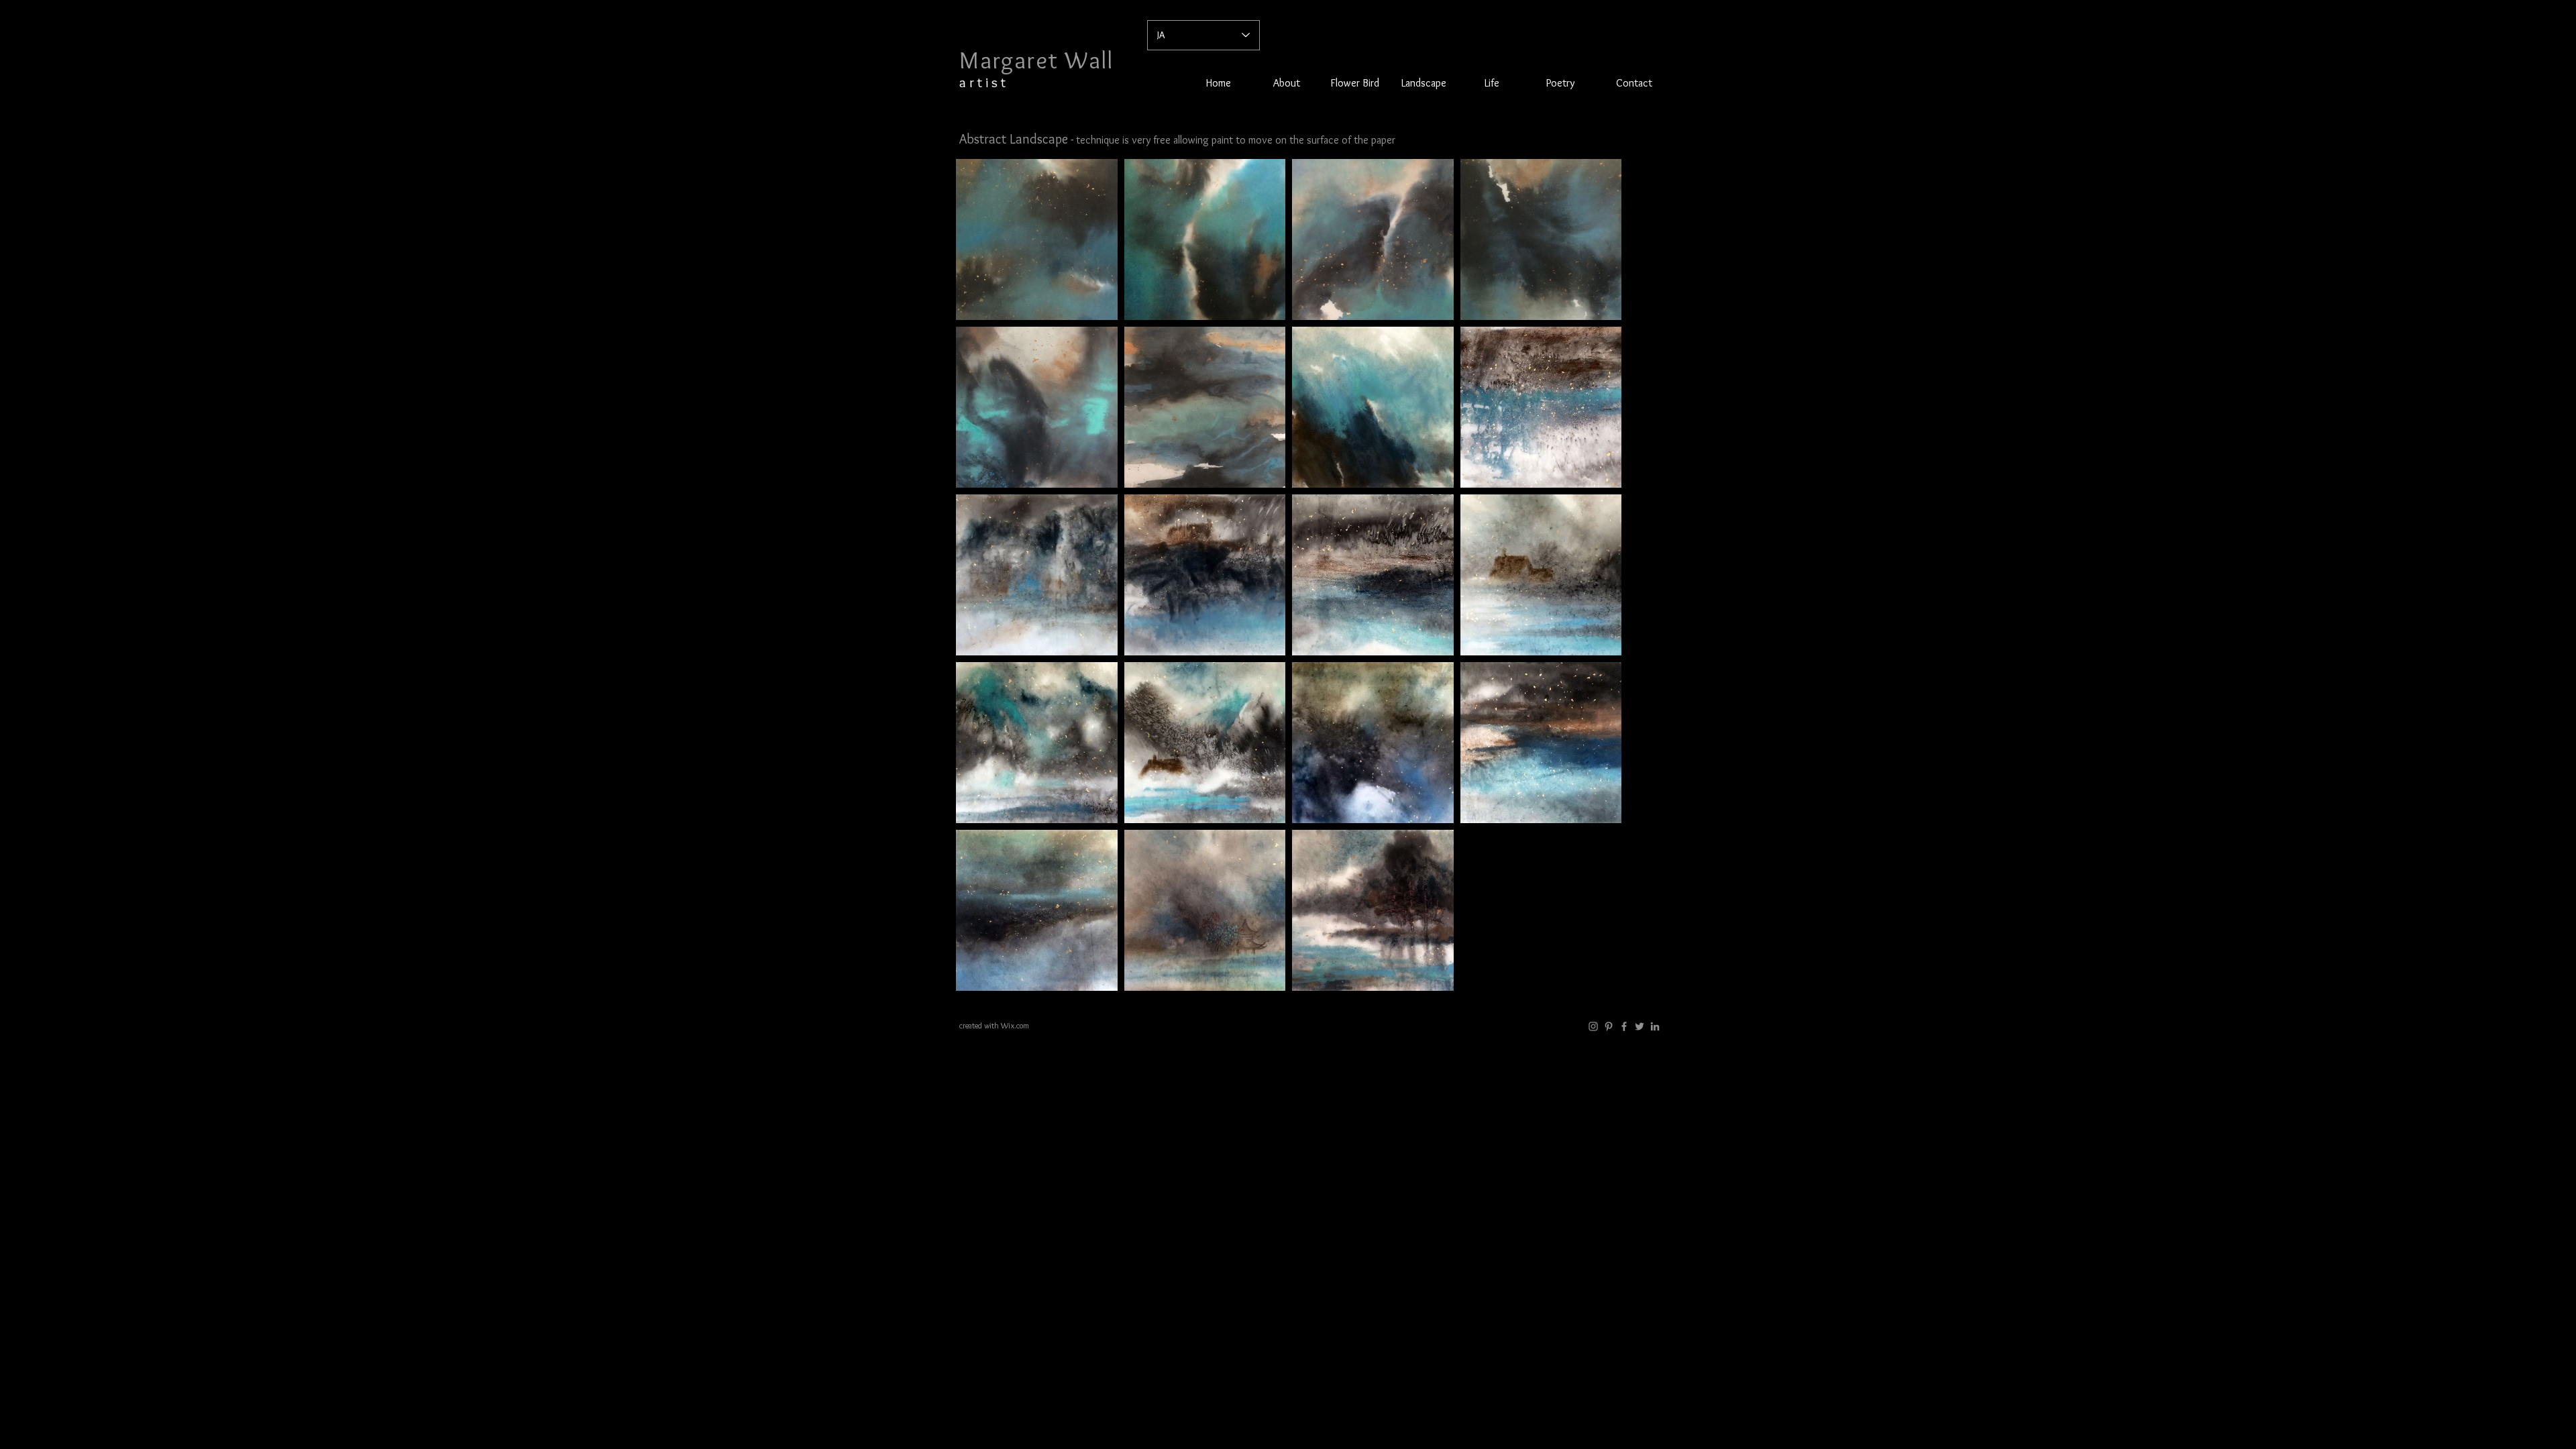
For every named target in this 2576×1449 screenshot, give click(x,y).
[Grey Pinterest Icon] (1609, 1026)
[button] (1424, 83)
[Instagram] (1593, 1026)
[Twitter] (1640, 1026)
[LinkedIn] (1655, 1026)
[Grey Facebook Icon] (1624, 1026)
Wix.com (1015, 1025)
